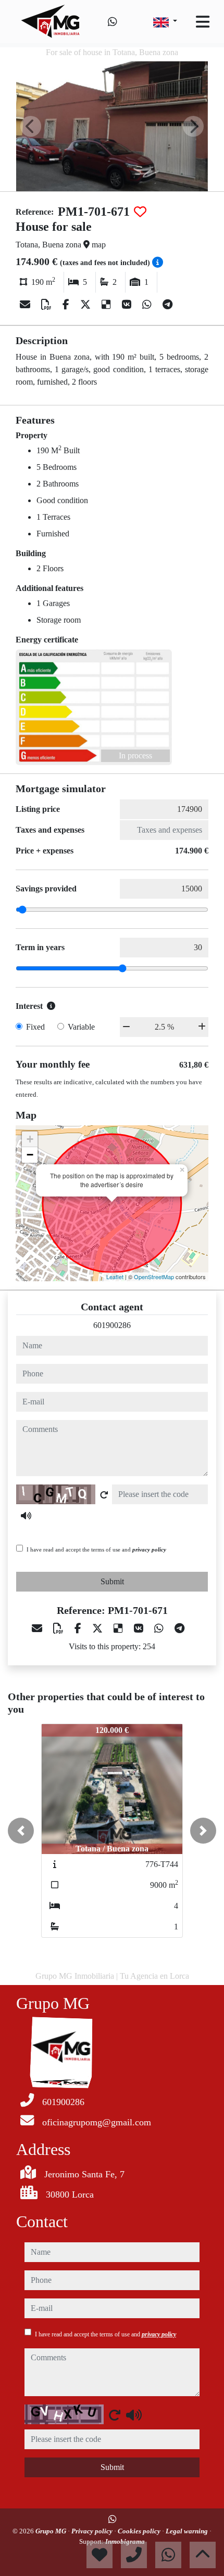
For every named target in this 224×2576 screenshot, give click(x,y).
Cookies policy (140, 2531)
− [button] (30, 1155)
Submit (112, 1581)
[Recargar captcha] (104, 1495)
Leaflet (115, 1277)
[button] (21, 1831)
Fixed (35, 1027)
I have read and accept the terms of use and (96, 1549)
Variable (81, 1027)
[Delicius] (108, 305)
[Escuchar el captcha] (26, 1516)
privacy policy (149, 1549)
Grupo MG (52, 2531)
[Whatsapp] (113, 22)
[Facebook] (67, 305)
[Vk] (128, 305)
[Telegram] (167, 305)
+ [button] (30, 1139)
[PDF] (48, 305)
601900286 (112, 1325)
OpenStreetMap (154, 1277)
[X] (87, 305)
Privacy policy (93, 2531)
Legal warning (188, 2531)
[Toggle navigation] (203, 22)
